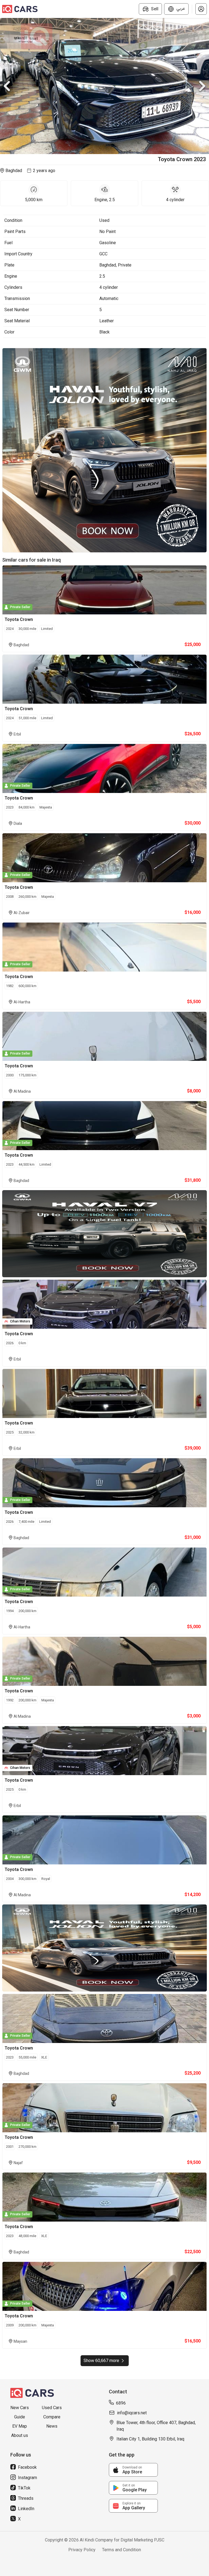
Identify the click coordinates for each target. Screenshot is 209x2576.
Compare (52, 2417)
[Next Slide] (202, 86)
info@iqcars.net (132, 2413)
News (52, 2426)
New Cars (20, 2408)
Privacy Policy (82, 2550)
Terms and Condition (122, 2550)
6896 (121, 2403)
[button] (201, 9)
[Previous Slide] (7, 86)
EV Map (20, 2426)
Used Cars (52, 2408)
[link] (133, 2470)
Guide (20, 2417)
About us (20, 2435)
